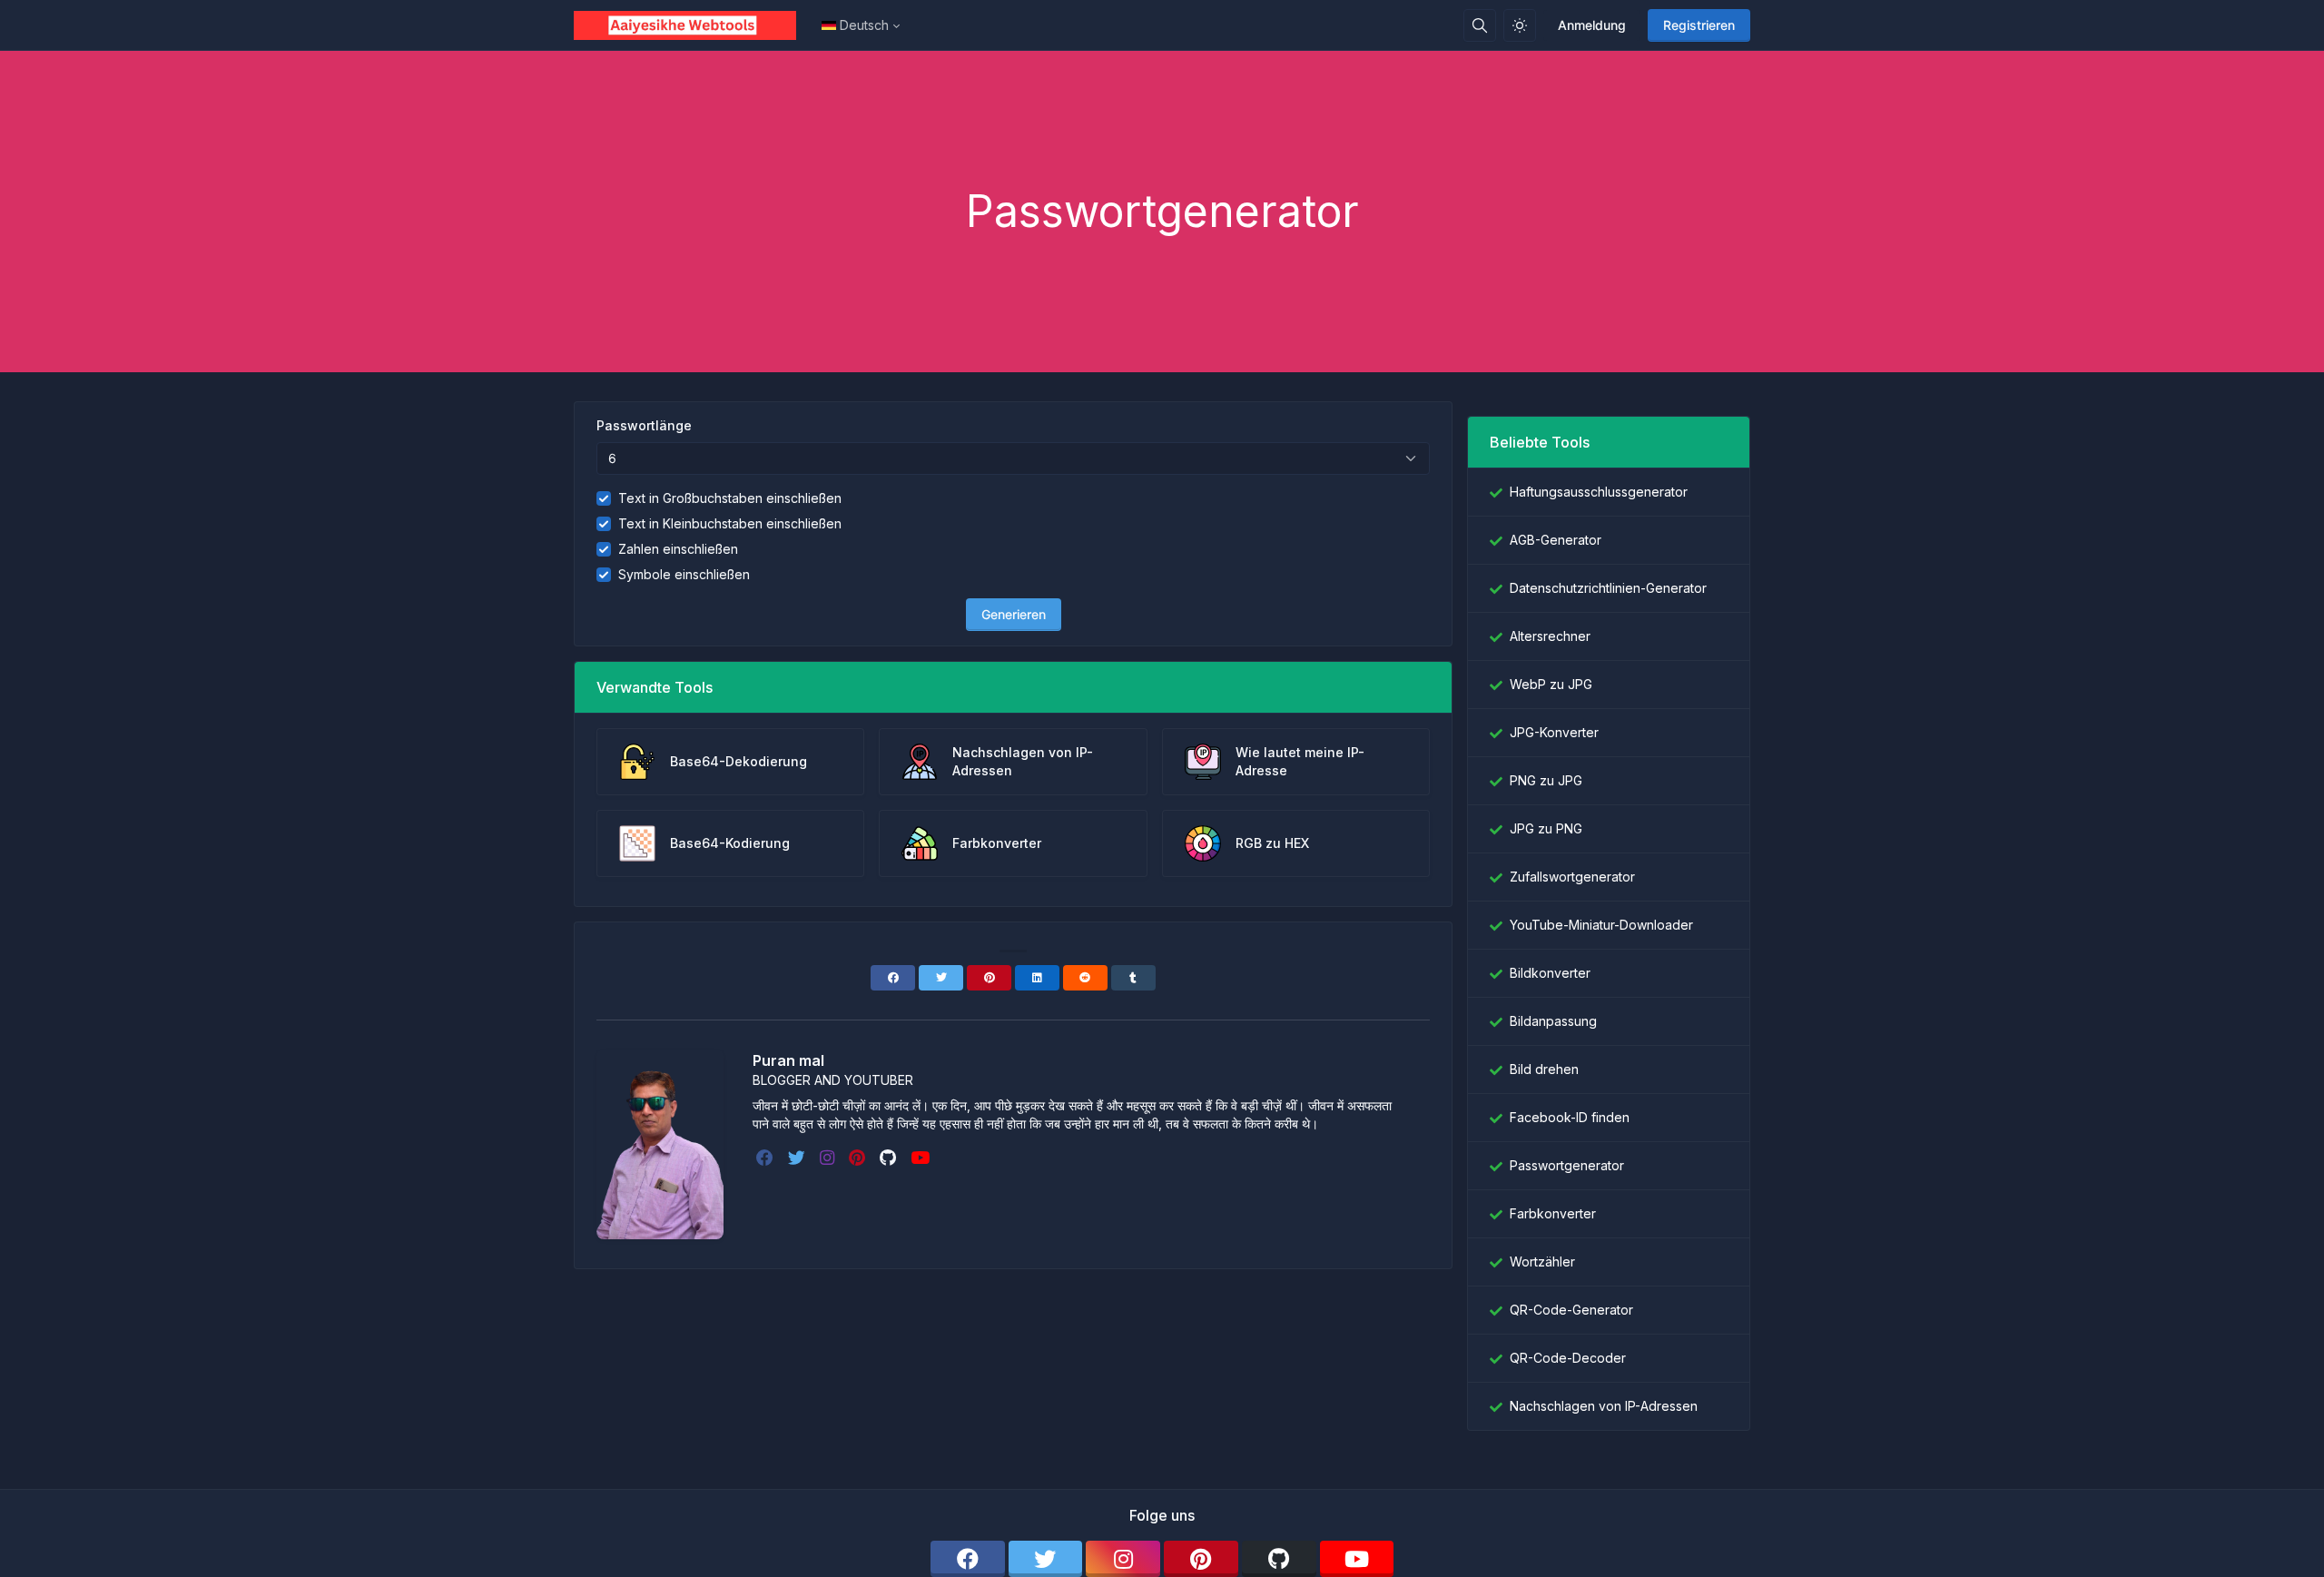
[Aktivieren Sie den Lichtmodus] (1520, 25)
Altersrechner (1550, 636)
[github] (890, 1158)
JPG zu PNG (1546, 828)
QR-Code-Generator (1571, 1310)
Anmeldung (1592, 25)
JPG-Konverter (1554, 732)
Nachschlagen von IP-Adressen (1604, 1406)
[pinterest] (859, 1158)
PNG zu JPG (1546, 780)
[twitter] (798, 1158)
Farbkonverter (1553, 1213)
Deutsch (864, 25)
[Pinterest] (989, 978)
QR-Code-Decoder (1568, 1358)
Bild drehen (1544, 1069)
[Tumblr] (1133, 978)
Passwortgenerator (1567, 1165)
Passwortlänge (644, 425)
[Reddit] (1085, 978)
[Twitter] (941, 978)
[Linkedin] (1037, 978)
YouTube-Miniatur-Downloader (1601, 925)
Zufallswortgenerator (1572, 877)
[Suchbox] (1480, 25)
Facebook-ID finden (1570, 1117)
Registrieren (1699, 25)
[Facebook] (893, 978)
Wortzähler (1542, 1262)
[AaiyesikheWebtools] (692, 25)
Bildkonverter (1550, 973)
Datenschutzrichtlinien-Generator (1608, 588)
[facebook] (767, 1158)
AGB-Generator (1556, 540)
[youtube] (922, 1158)
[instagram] (829, 1158)
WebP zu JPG (1551, 684)
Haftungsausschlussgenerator (1599, 492)
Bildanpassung (1553, 1021)
